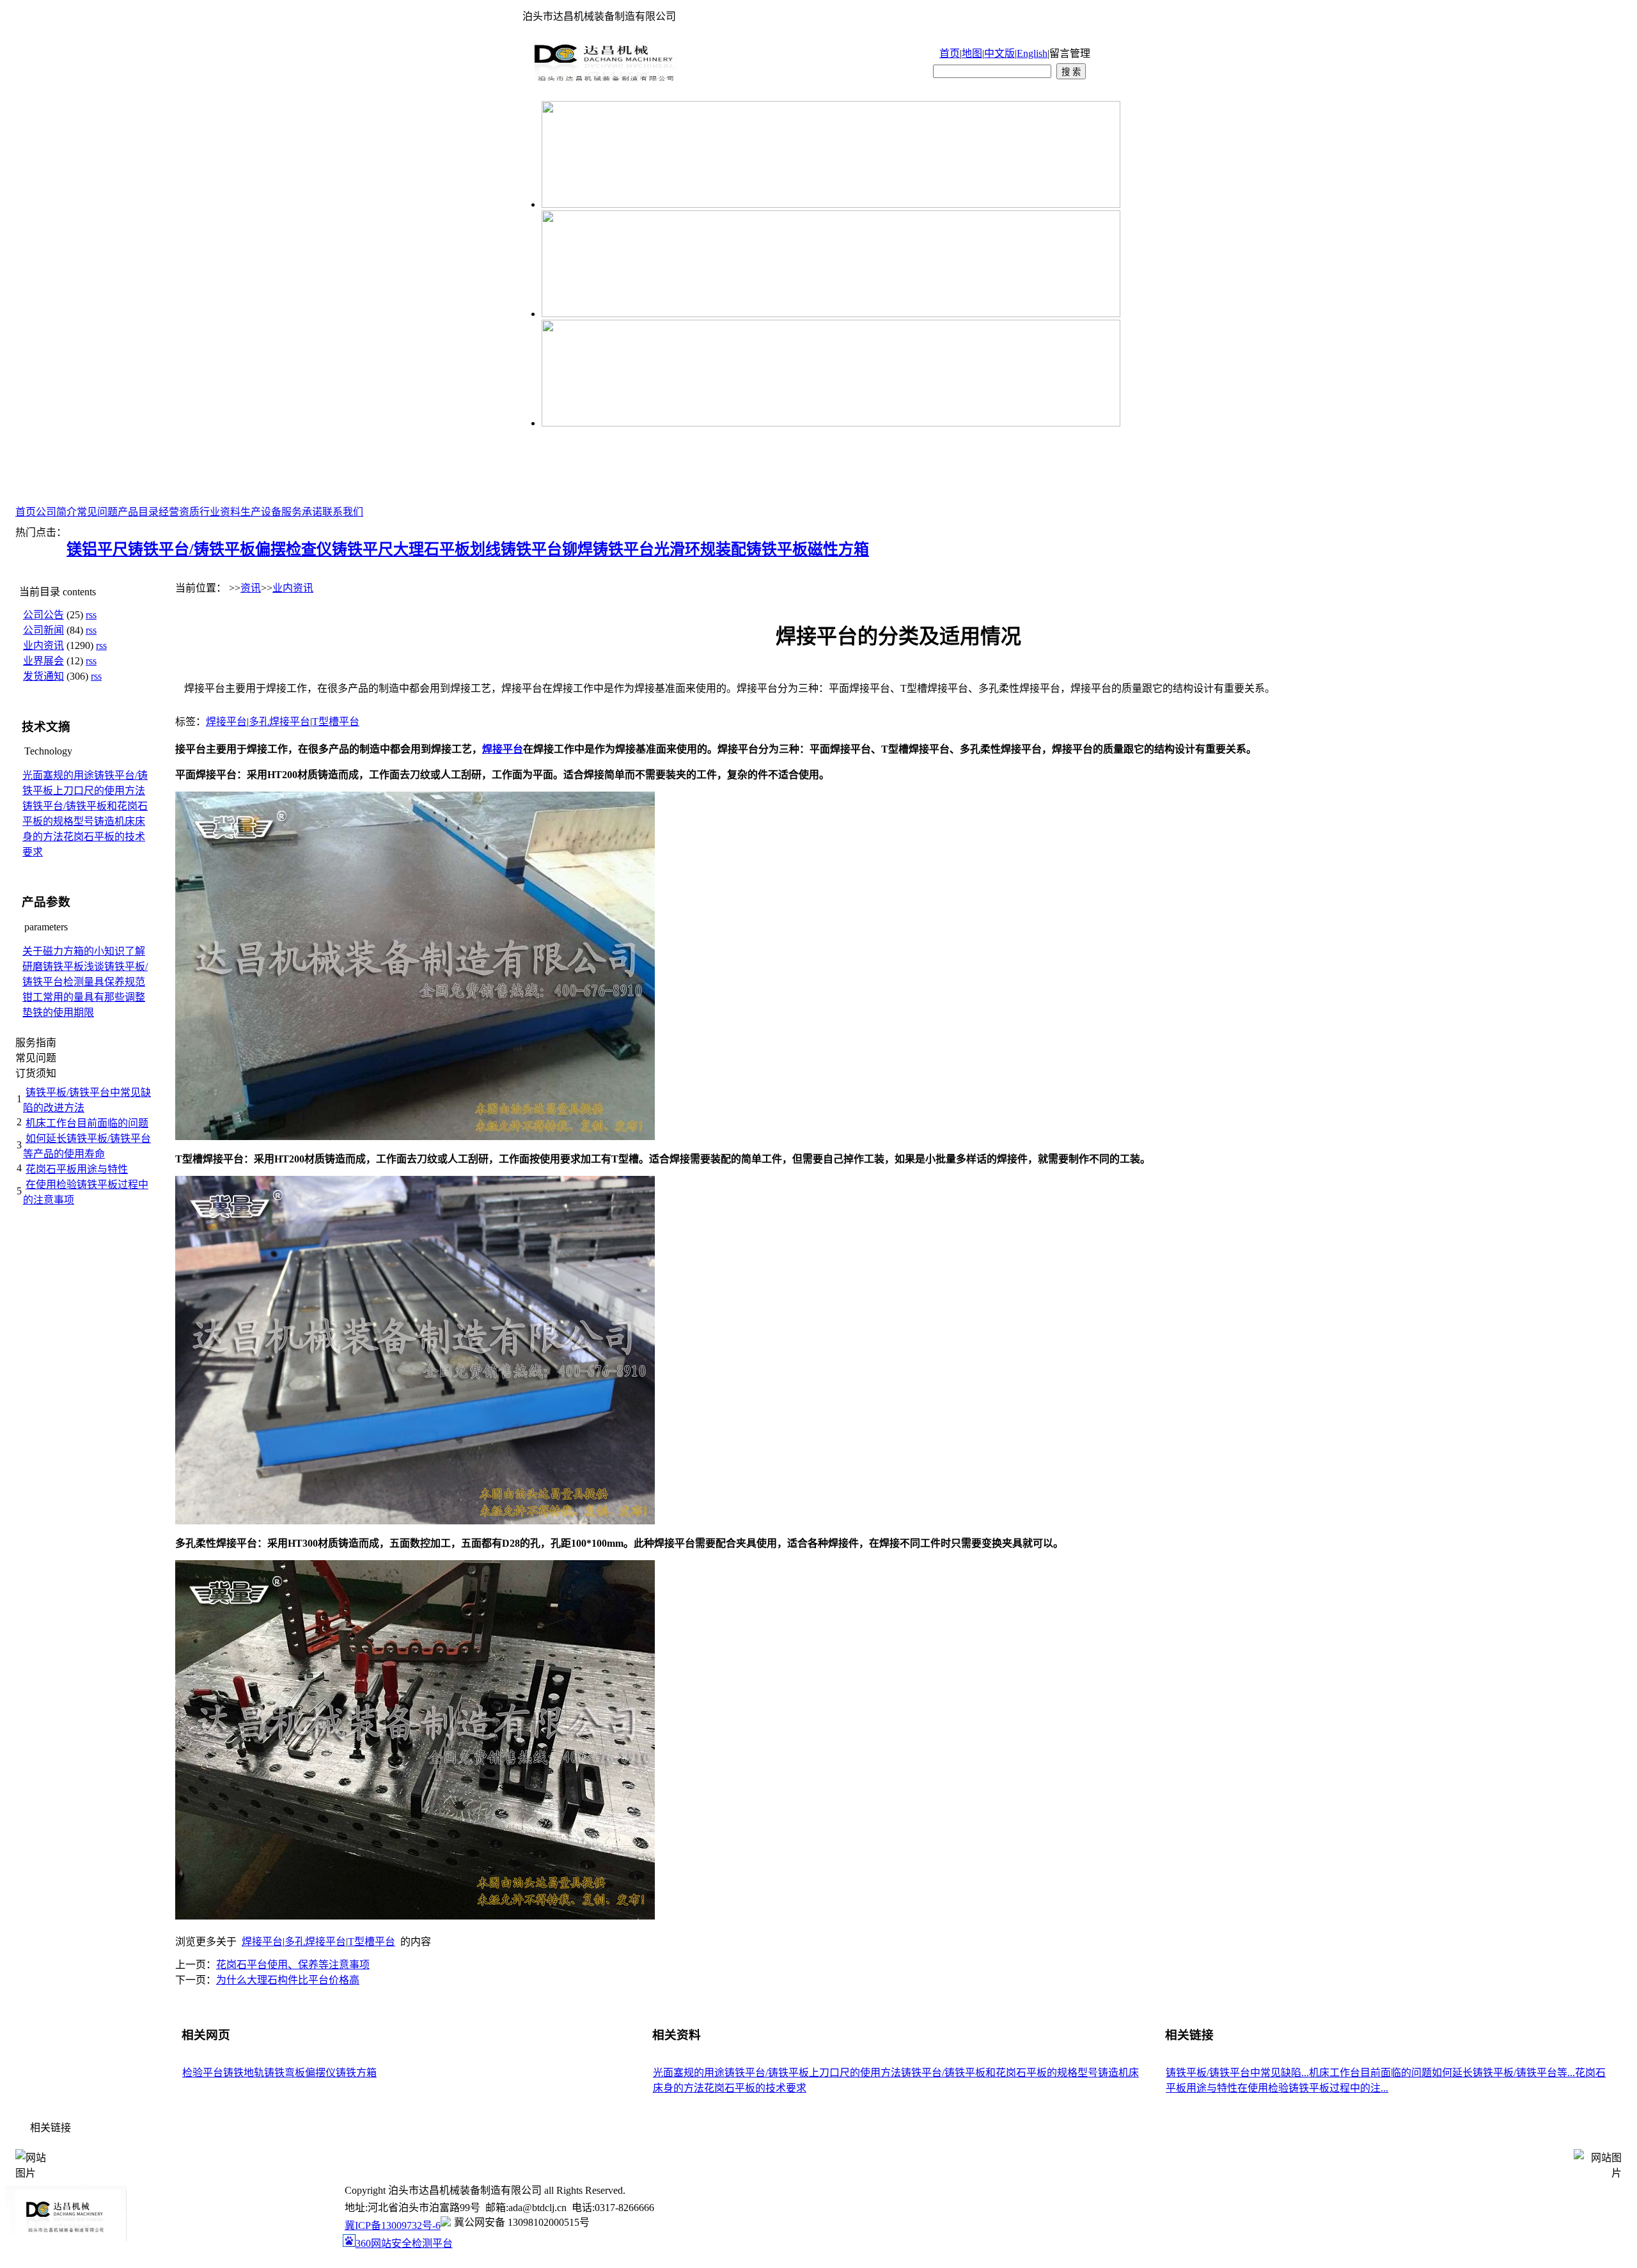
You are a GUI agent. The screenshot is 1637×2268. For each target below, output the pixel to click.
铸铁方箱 (356, 2073)
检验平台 (203, 2073)
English (1032, 53)
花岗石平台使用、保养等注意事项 (293, 1965)
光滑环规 (685, 549)
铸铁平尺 (363, 549)
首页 (950, 53)
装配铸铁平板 (762, 549)
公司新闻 (43, 630)
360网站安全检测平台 (404, 2243)
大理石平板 (432, 549)
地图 (972, 53)
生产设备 (261, 512)
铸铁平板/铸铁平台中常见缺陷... (1237, 2073)
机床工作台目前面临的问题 (87, 1123)
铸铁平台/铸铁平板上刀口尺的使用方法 (813, 2073)
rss (91, 615)
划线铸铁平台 (516, 549)
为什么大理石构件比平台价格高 (288, 1980)
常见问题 (97, 512)
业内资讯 (43, 645)
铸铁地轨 (244, 2073)
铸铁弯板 (285, 2073)
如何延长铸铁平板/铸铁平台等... (1503, 2073)
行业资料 (220, 512)
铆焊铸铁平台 (608, 549)
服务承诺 (302, 512)
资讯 (251, 588)
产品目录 (138, 512)
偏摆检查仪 (294, 549)
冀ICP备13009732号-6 (393, 2225)
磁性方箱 (838, 549)
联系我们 (343, 512)
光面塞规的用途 (58, 775)
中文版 (999, 53)
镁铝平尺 (97, 549)
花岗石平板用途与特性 (77, 1169)
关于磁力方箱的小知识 (74, 951)
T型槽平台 (336, 722)
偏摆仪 (320, 2073)
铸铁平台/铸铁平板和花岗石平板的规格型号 (999, 2073)
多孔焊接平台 (279, 722)
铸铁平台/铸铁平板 (192, 549)
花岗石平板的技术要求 (755, 2088)
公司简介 (56, 512)
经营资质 (179, 512)
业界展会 (43, 661)
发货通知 (43, 676)
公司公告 (43, 615)
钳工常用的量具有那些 (74, 997)
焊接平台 (226, 722)
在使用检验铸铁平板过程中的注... (1313, 2088)
